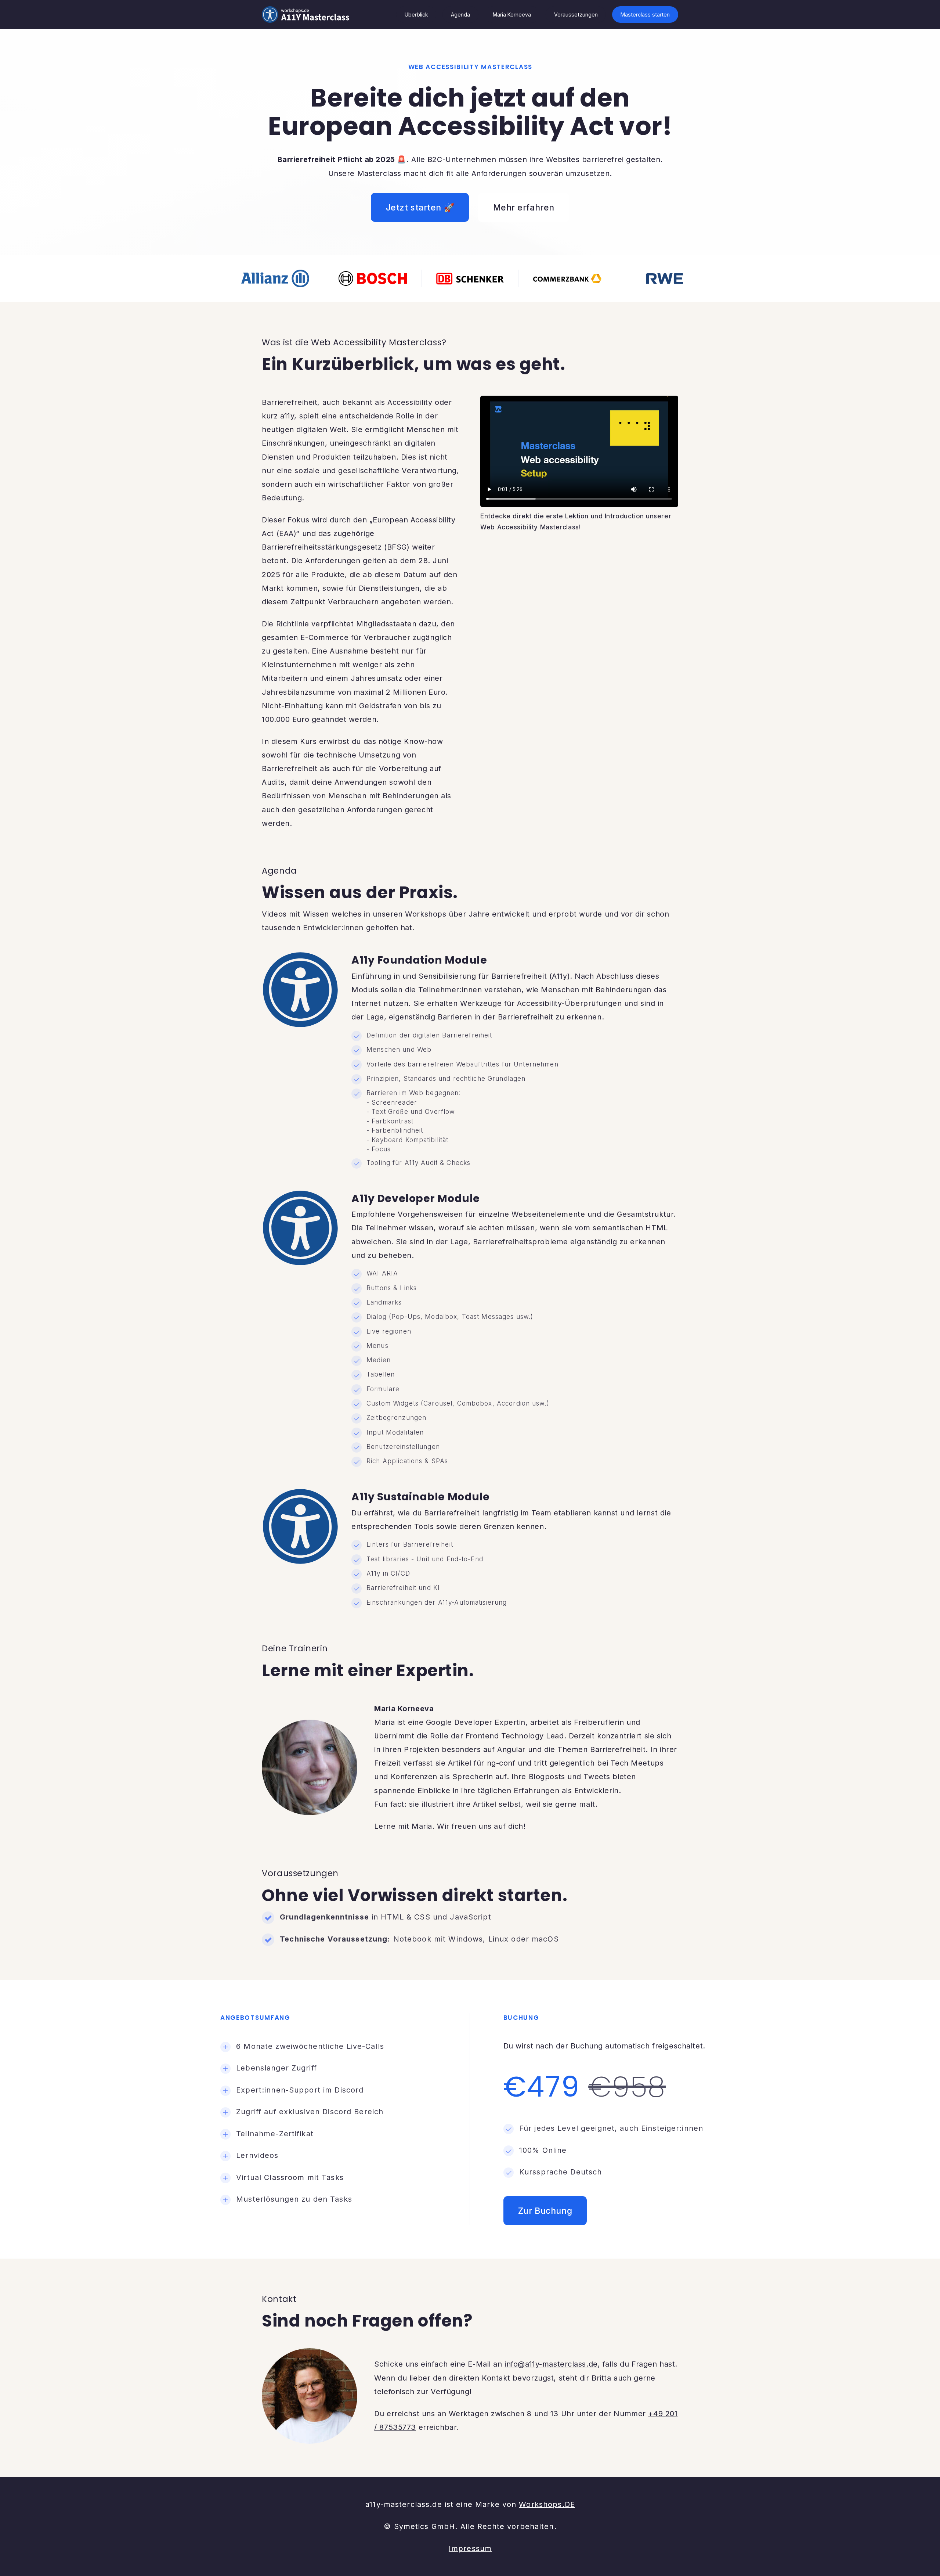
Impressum (470, 2548)
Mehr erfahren (524, 207)
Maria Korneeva (512, 15)
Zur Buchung (545, 2211)
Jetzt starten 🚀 (420, 207)
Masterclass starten (645, 15)
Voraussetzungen (576, 15)
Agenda (460, 15)
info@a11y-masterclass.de (551, 2364)
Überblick (416, 15)
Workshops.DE (547, 2504)
